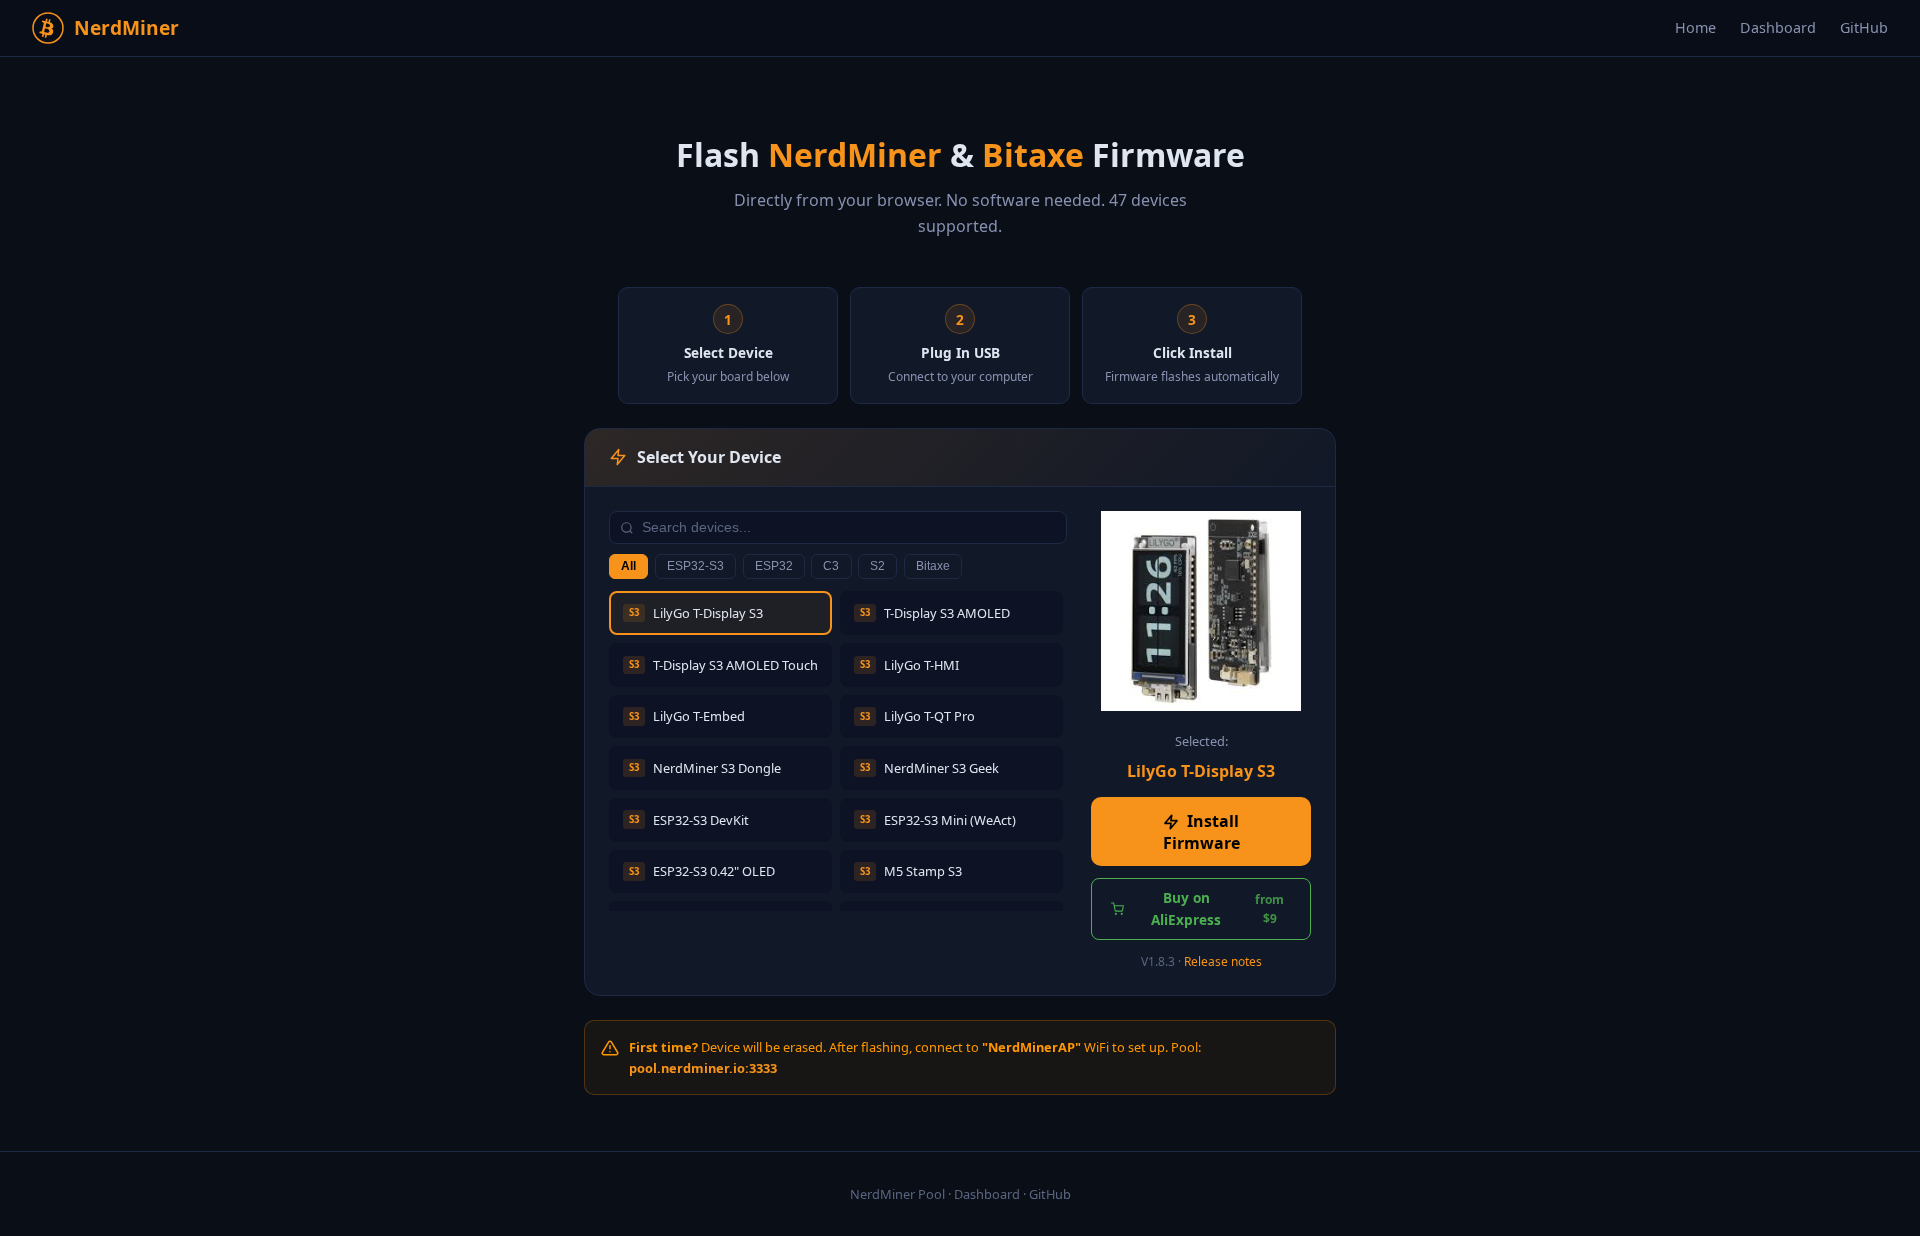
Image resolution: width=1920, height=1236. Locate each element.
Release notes (1223, 961)
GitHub (1864, 27)
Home (1695, 27)
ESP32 (774, 566)
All (628, 566)
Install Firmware (1201, 832)
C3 (831, 566)
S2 (877, 566)
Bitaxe (933, 566)
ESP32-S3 (695, 566)
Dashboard (1778, 27)
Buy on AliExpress (1217, 908)
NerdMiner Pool (897, 1194)
